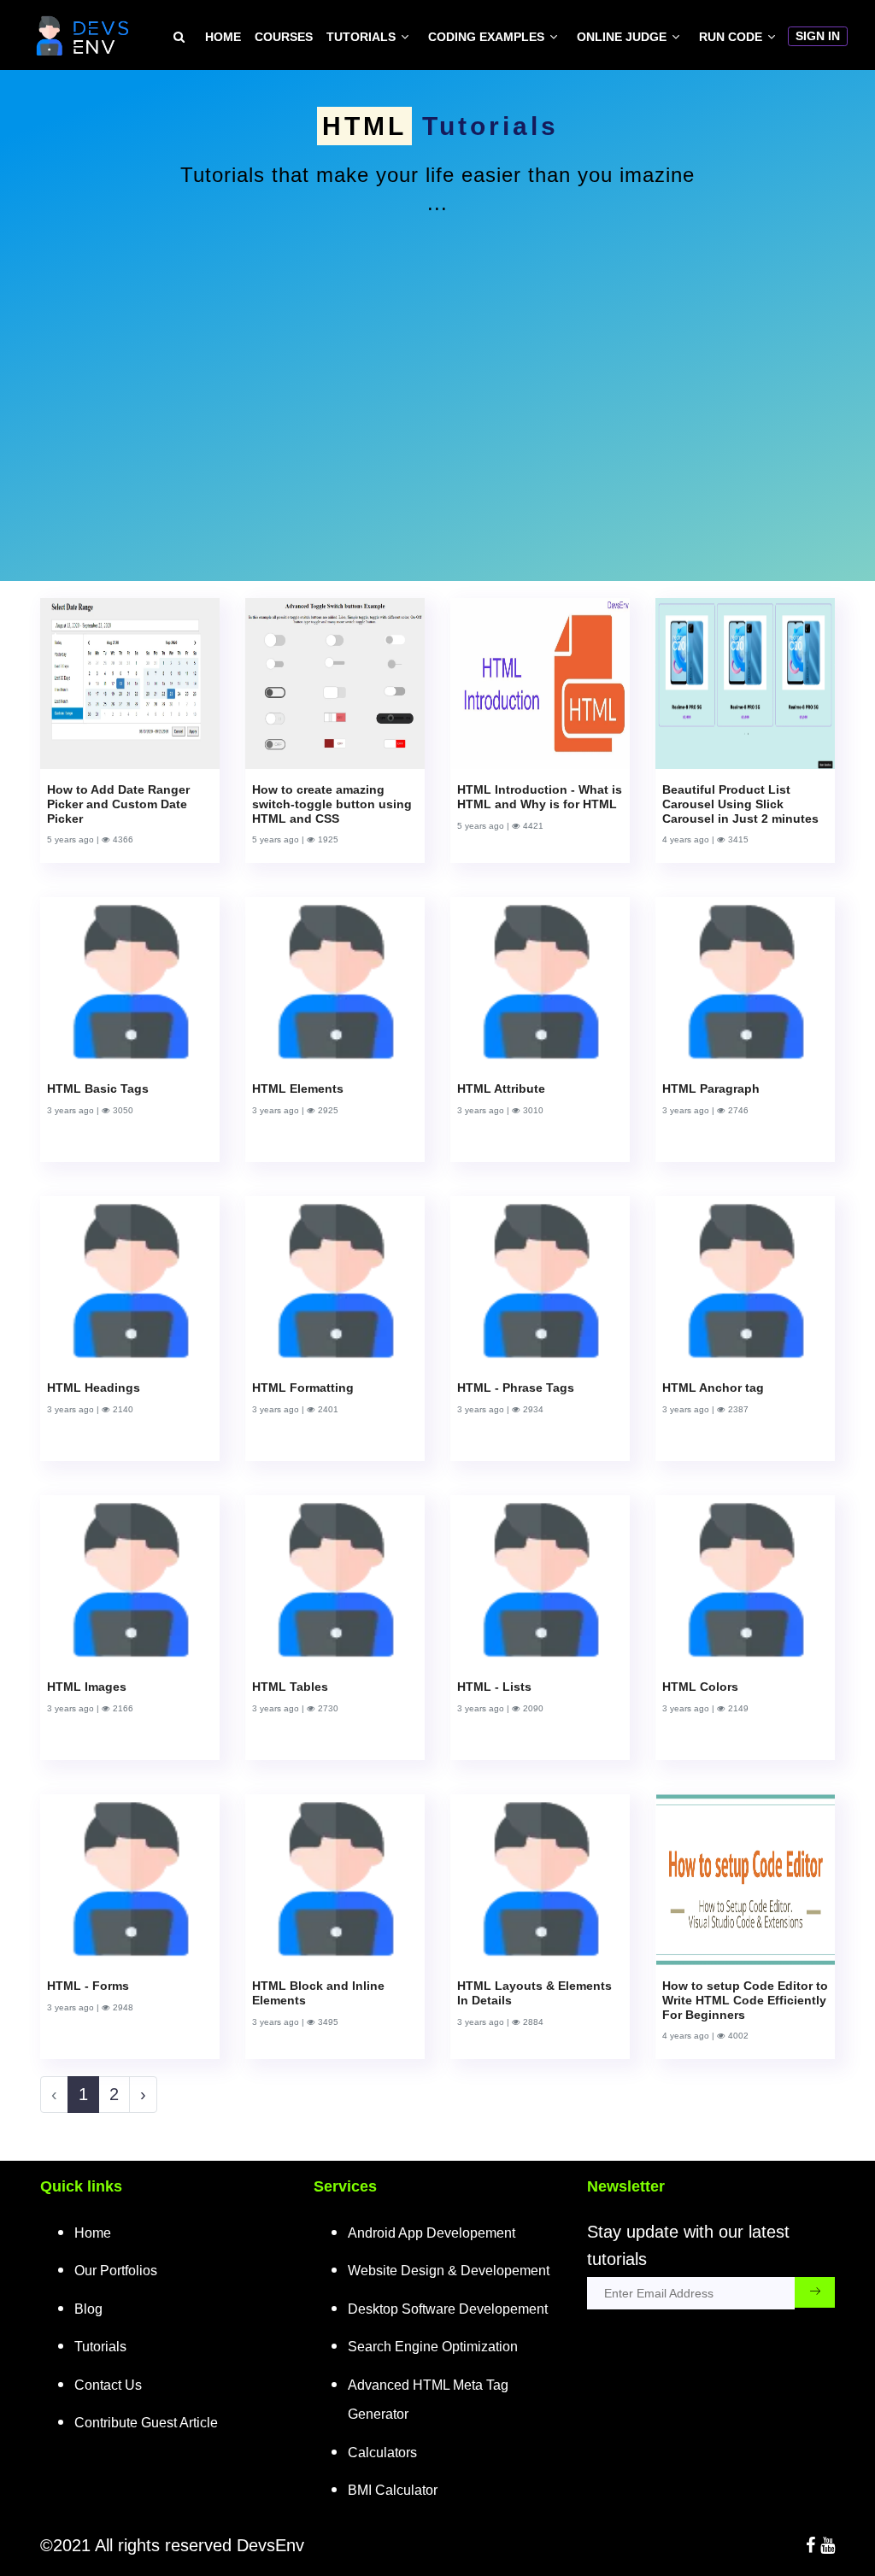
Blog (88, 2309)
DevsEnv (270, 2545)
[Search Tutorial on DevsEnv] (179, 37)
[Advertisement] (437, 378)
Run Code (731, 37)
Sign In (818, 36)
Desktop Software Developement (448, 2309)
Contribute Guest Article (146, 2423)
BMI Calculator (393, 2490)
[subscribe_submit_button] (815, 2292)
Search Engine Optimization (433, 2347)
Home (223, 37)
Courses (284, 37)
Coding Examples (486, 37)
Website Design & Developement (449, 2271)
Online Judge (622, 37)
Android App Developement (432, 2233)
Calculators (382, 2453)
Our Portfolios (116, 2271)
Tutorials (361, 37)
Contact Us (108, 2385)
